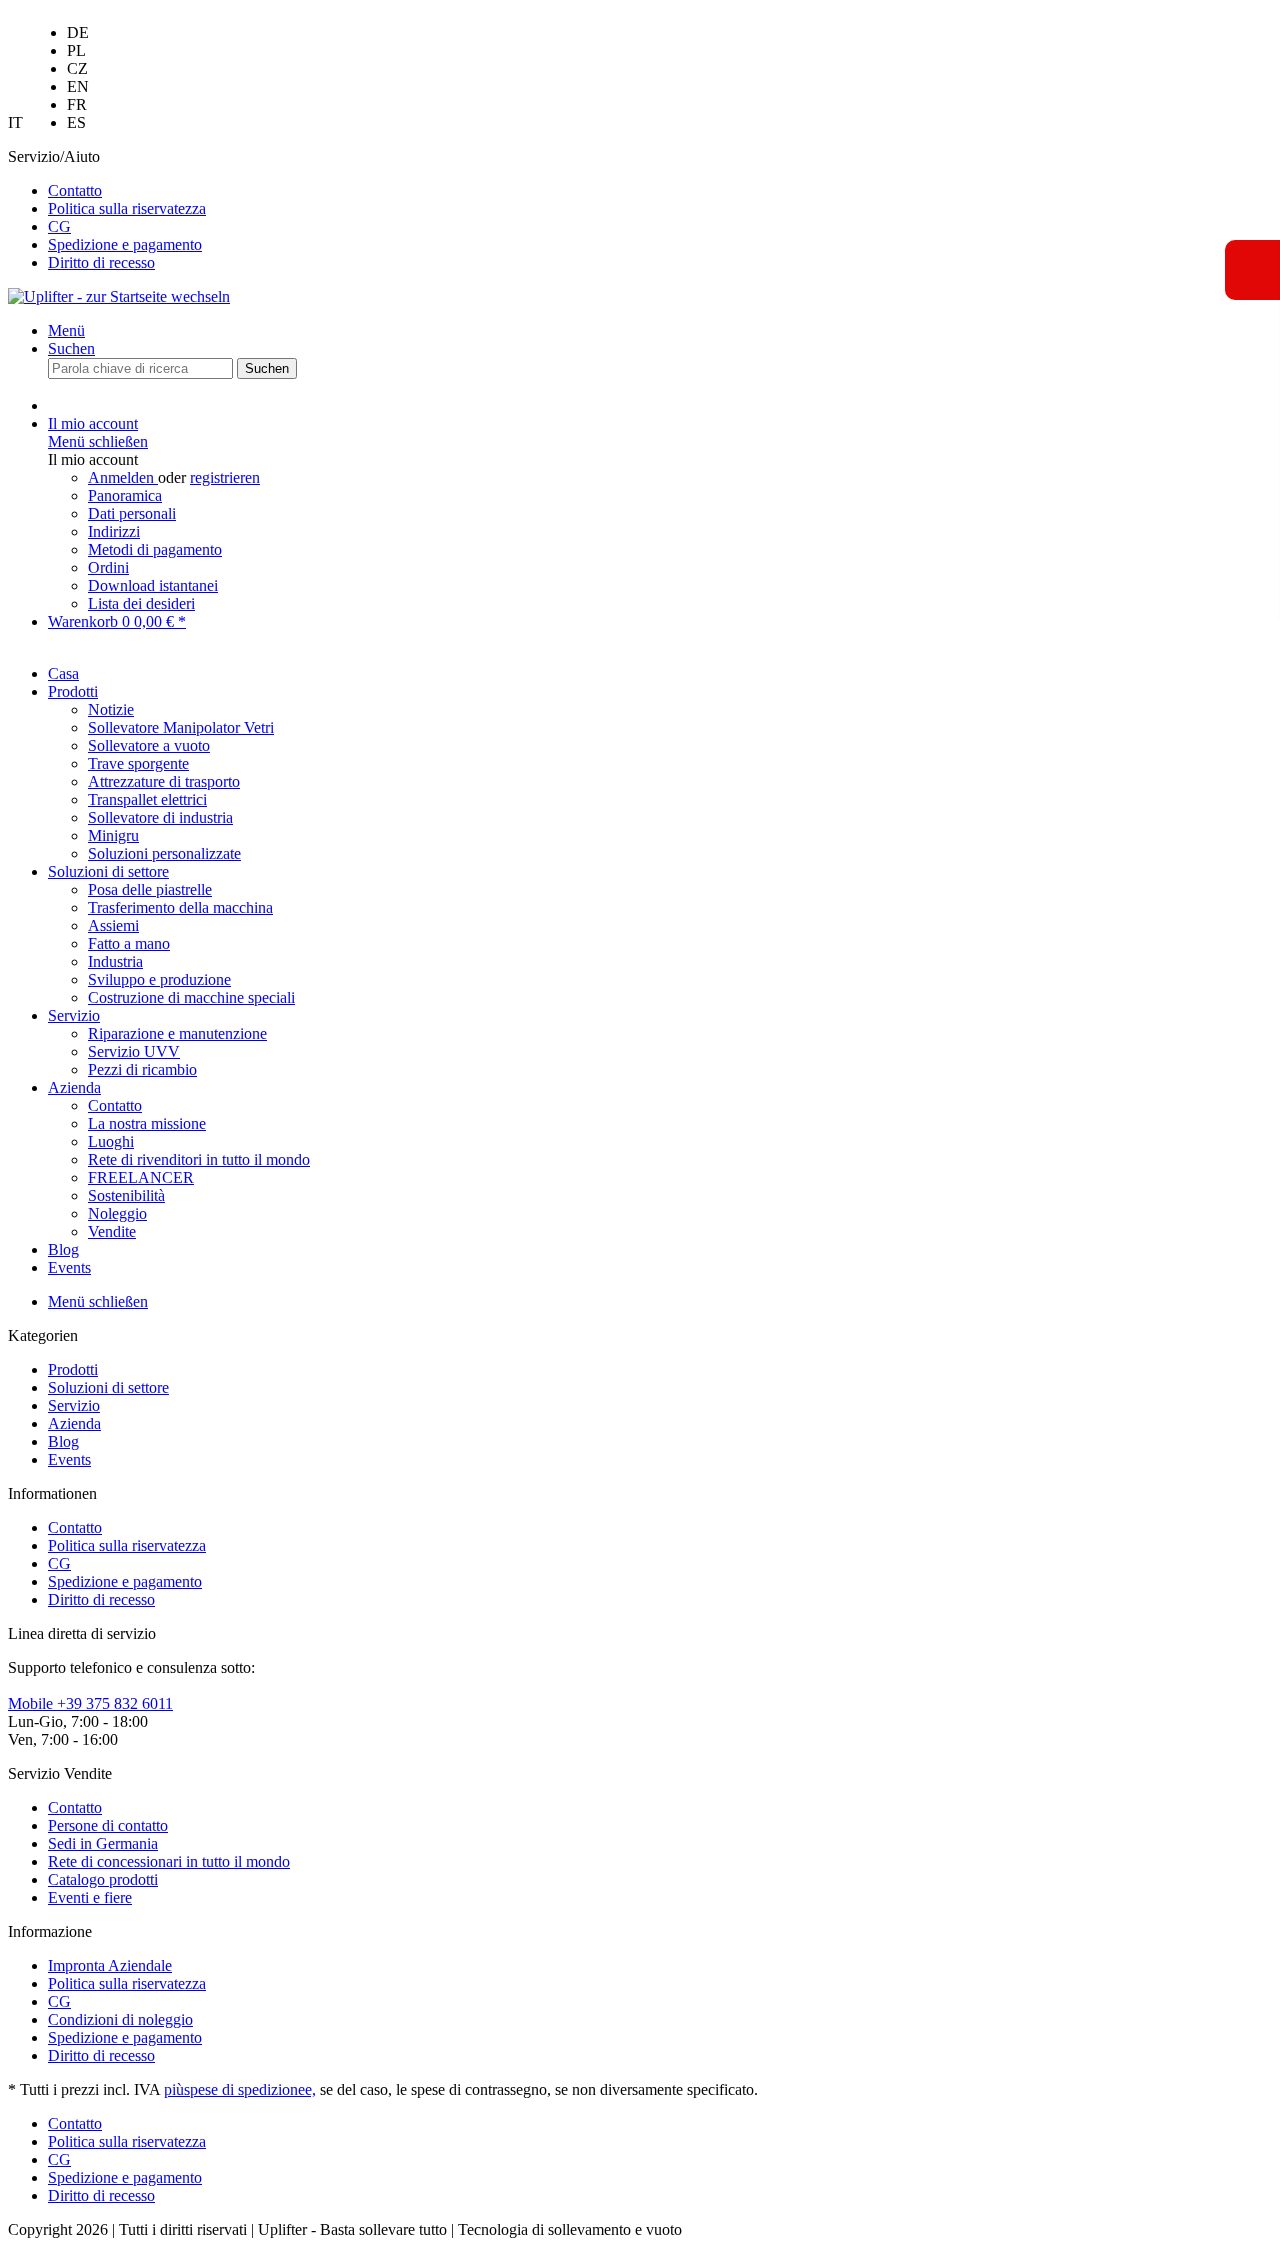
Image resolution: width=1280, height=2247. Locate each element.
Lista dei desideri (141, 603)
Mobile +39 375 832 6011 (90, 1703)
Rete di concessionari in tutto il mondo (169, 1861)
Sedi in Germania (103, 1843)
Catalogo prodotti (103, 1879)
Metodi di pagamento (155, 549)
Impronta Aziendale (110, 1965)
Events (69, 1459)
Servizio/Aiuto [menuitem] (107, 209)
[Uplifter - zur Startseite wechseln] (119, 296)
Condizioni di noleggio (120, 2019)
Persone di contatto (108, 1825)
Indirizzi (114, 531)
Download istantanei (153, 585)
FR (77, 104)
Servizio (74, 1405)
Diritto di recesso (101, 262)
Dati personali (132, 513)
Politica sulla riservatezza (127, 208)
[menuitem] (78, 51)
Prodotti (73, 1369)
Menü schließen (98, 441)
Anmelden (123, 477)
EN (78, 86)
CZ (77, 68)
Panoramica (125, 495)
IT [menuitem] (48, 77)
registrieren (225, 477)
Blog (63, 1441)
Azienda (74, 1423)
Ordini (108, 567)
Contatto (75, 190)
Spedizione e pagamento (125, 244)
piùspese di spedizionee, (240, 2089)
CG (59, 226)
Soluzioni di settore (108, 1387)
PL (76, 50)
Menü (66, 330)
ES (76, 122)
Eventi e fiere (90, 1897)
